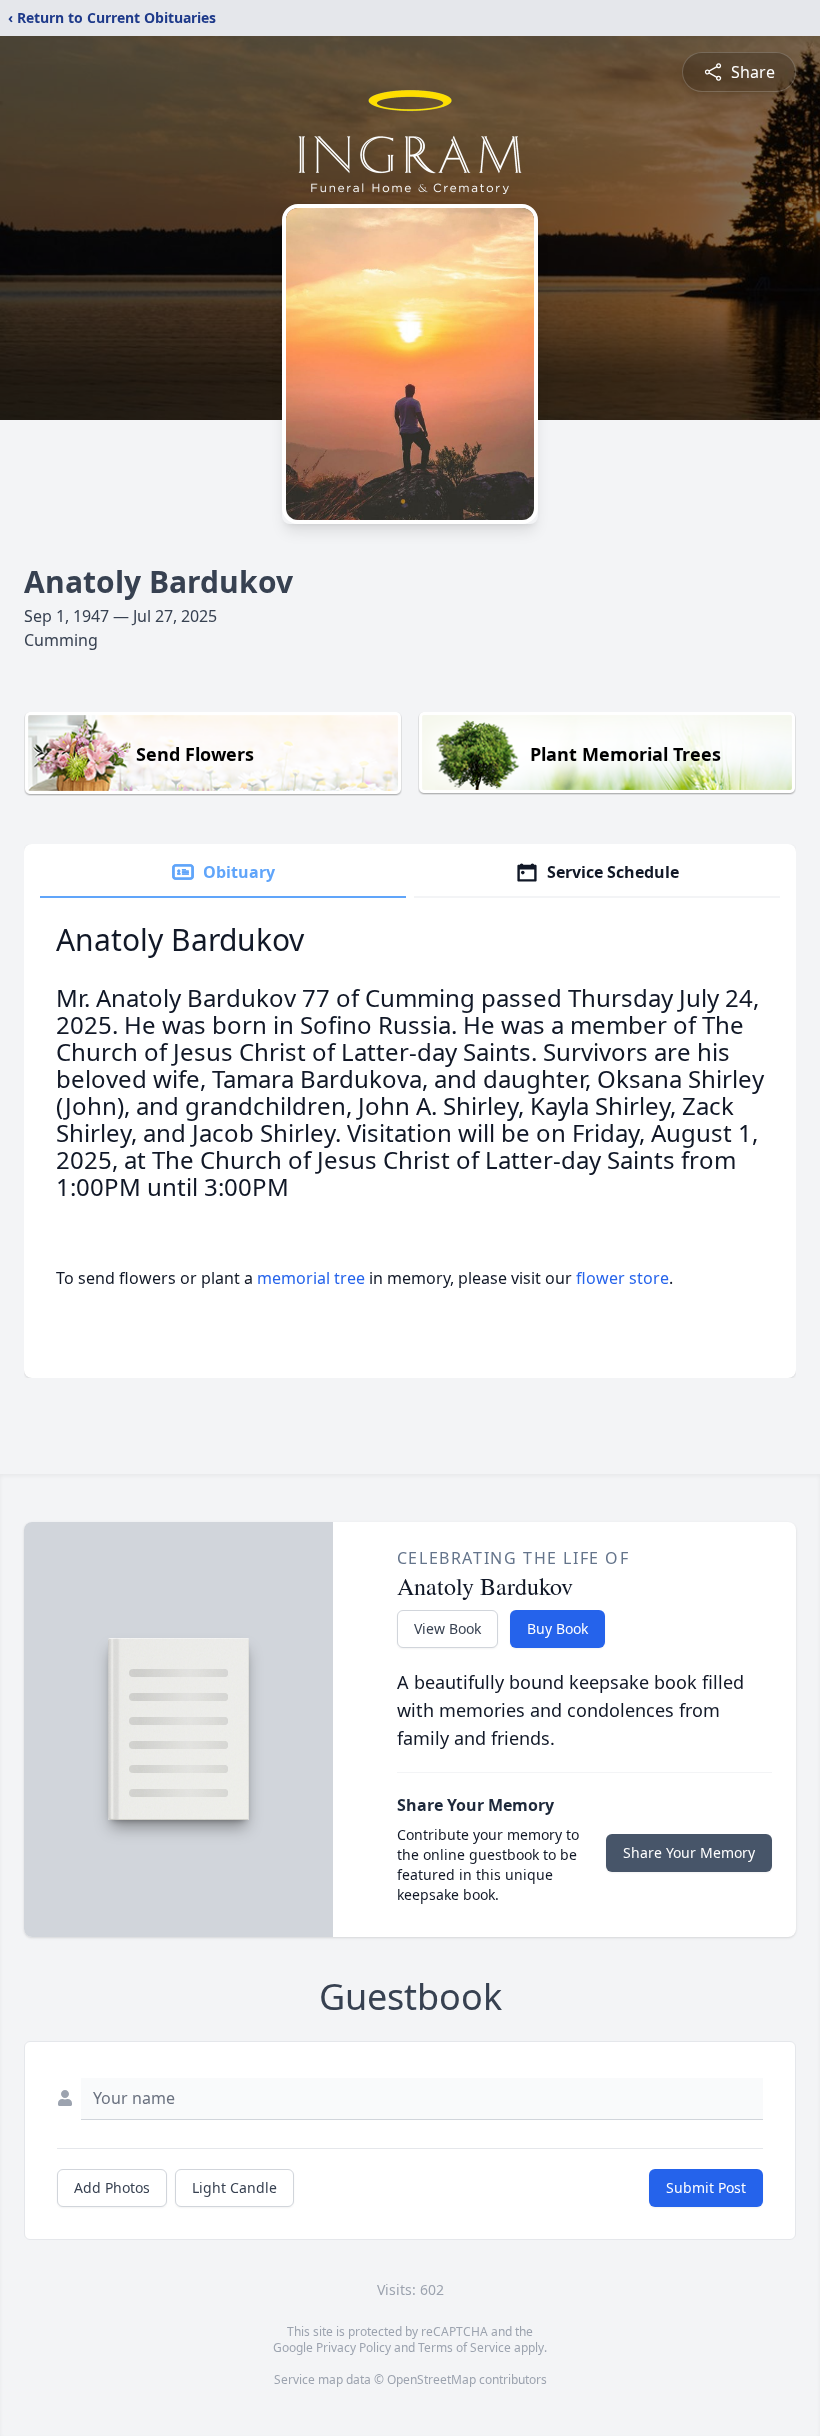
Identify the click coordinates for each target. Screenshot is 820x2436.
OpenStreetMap (431, 2379)
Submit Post (706, 2187)
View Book (447, 1628)
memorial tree (311, 1278)
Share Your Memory (689, 1852)
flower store (622, 1278)
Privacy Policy (353, 2347)
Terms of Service (464, 2347)
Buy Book (557, 1628)
